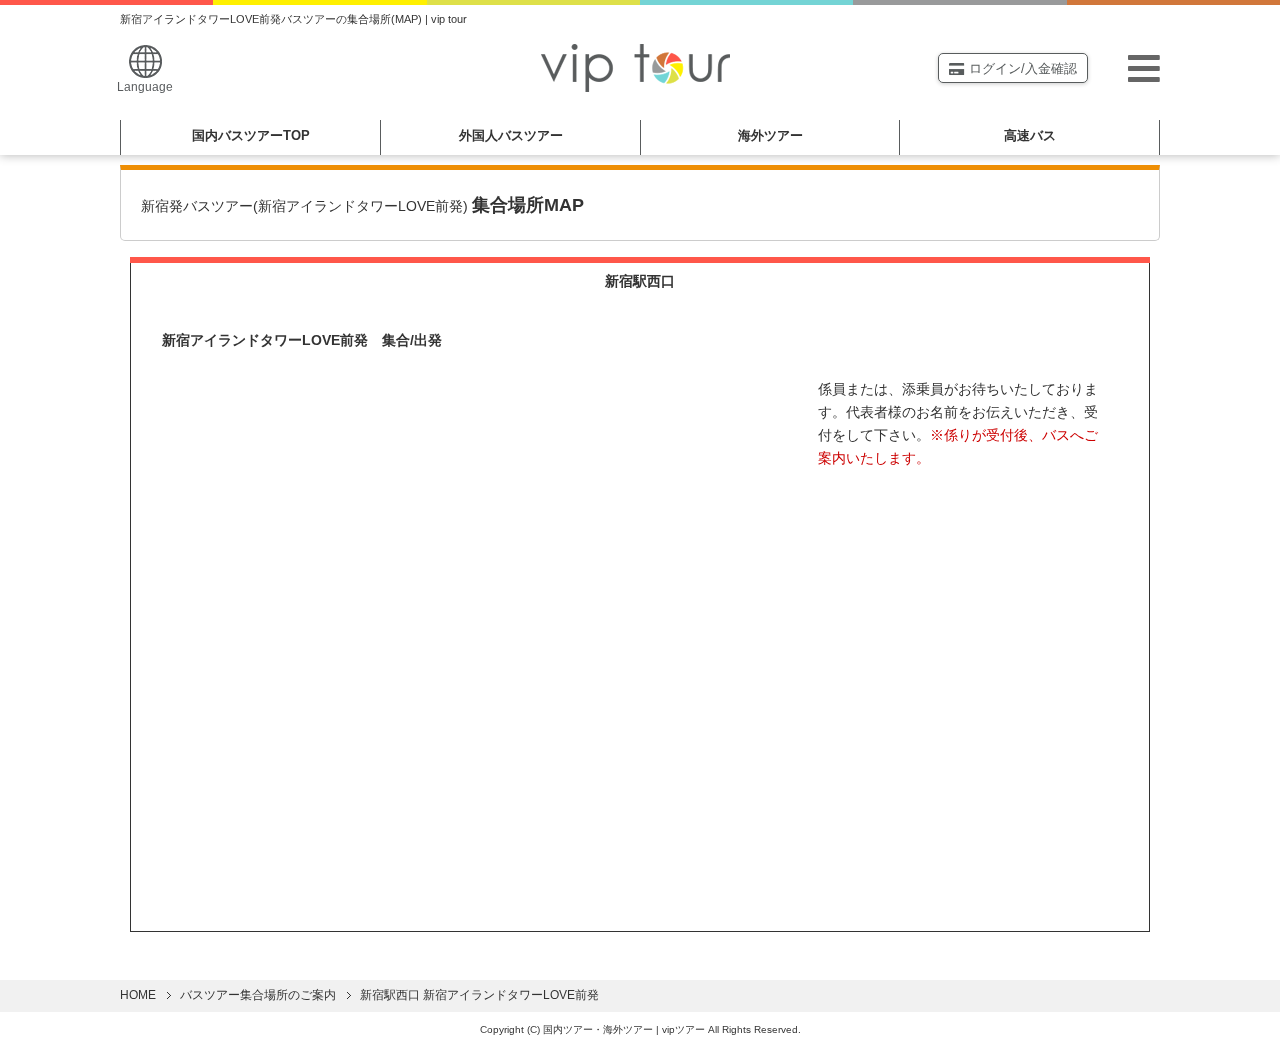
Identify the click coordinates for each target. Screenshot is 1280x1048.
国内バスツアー (251, 135)
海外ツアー (770, 135)
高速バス (1030, 135)
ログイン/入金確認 (1023, 68)
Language (145, 87)
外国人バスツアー (511, 135)
